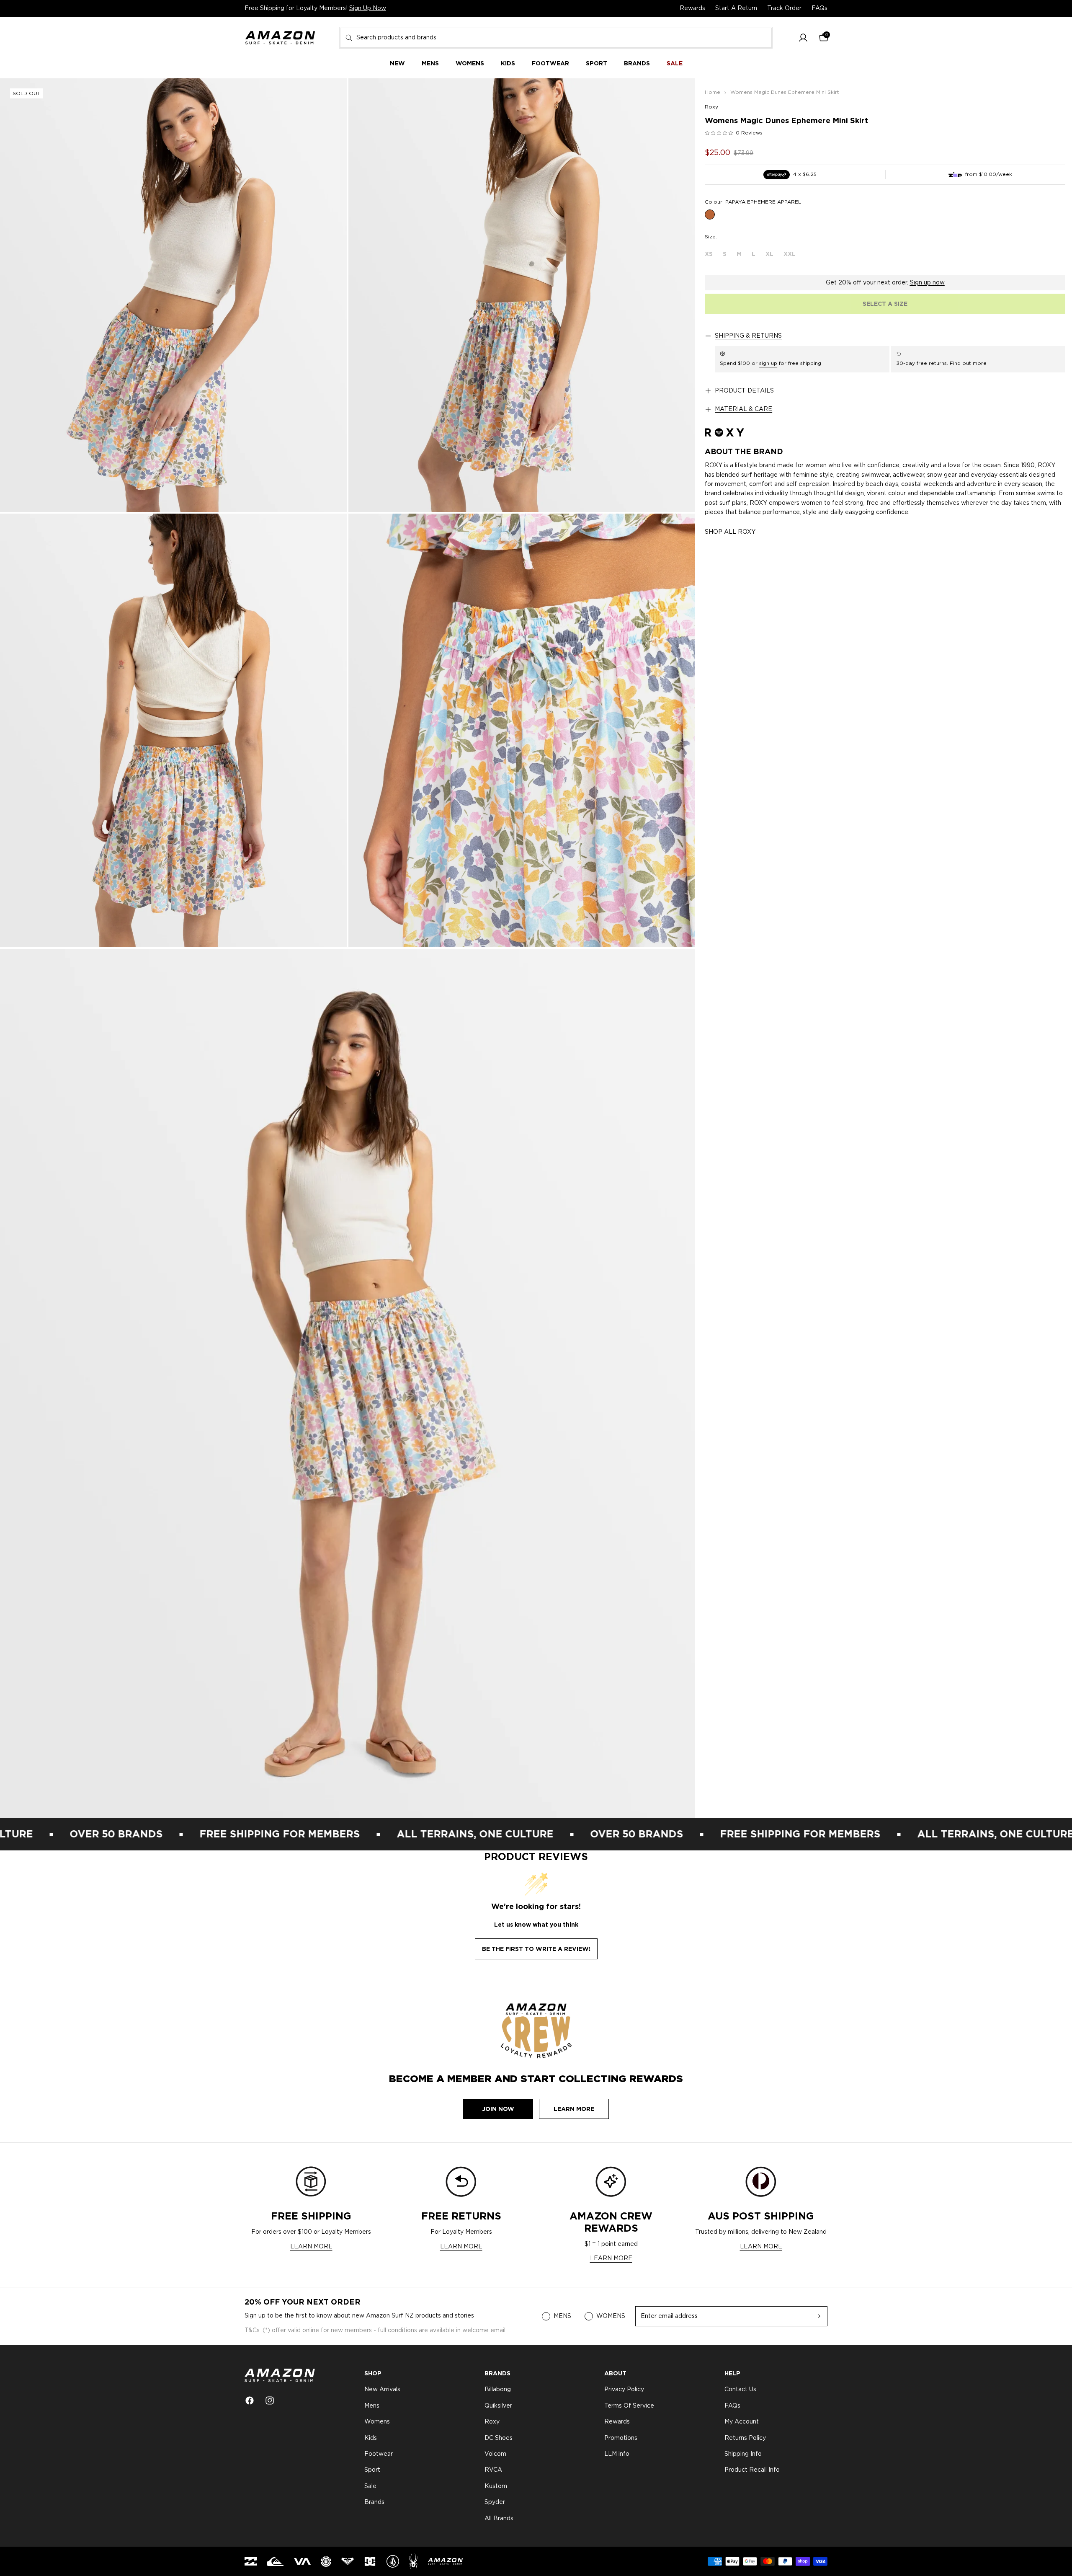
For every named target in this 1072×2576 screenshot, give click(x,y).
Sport (372, 2470)
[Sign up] (818, 2316)
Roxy (711, 107)
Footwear (379, 2454)
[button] (803, 38)
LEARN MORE (311, 2247)
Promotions (621, 2438)
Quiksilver (498, 2406)
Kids (371, 2438)
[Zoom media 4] (522, 730)
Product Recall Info (752, 2470)
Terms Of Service (629, 2406)
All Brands (499, 2519)
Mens (372, 2406)
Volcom (495, 2454)
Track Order (784, 8)
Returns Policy (745, 2438)
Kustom (496, 2486)
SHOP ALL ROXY (730, 532)
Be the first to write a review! (536, 1949)
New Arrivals (382, 2390)
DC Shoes (499, 2438)
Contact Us (740, 2390)
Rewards (692, 8)
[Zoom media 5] (348, 1384)
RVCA (493, 2470)
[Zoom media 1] (173, 295)
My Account (742, 2422)
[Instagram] (270, 2400)
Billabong (498, 2390)
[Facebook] (250, 2400)
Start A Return (736, 8)
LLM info (617, 2454)
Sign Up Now (368, 8)
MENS (562, 2316)
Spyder (495, 2502)
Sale (370, 2486)
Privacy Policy (624, 2390)
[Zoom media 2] (522, 295)
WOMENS (611, 2316)
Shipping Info (743, 2454)
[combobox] (556, 38)
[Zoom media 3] (173, 730)
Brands (374, 2502)
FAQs (819, 8)
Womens (377, 2422)
